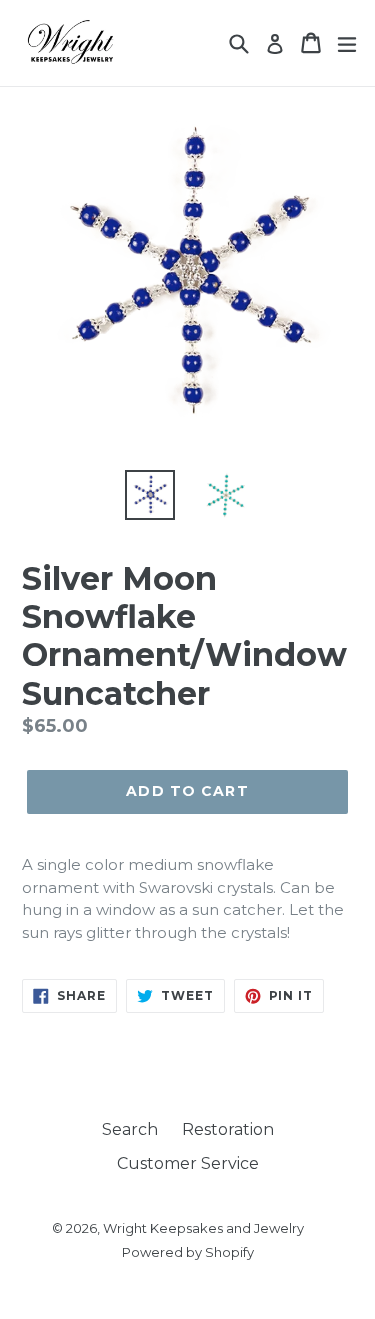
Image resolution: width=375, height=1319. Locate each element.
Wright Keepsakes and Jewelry (203, 1228)
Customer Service (188, 1163)
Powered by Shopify (188, 1252)
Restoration (228, 1129)
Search (130, 1129)
